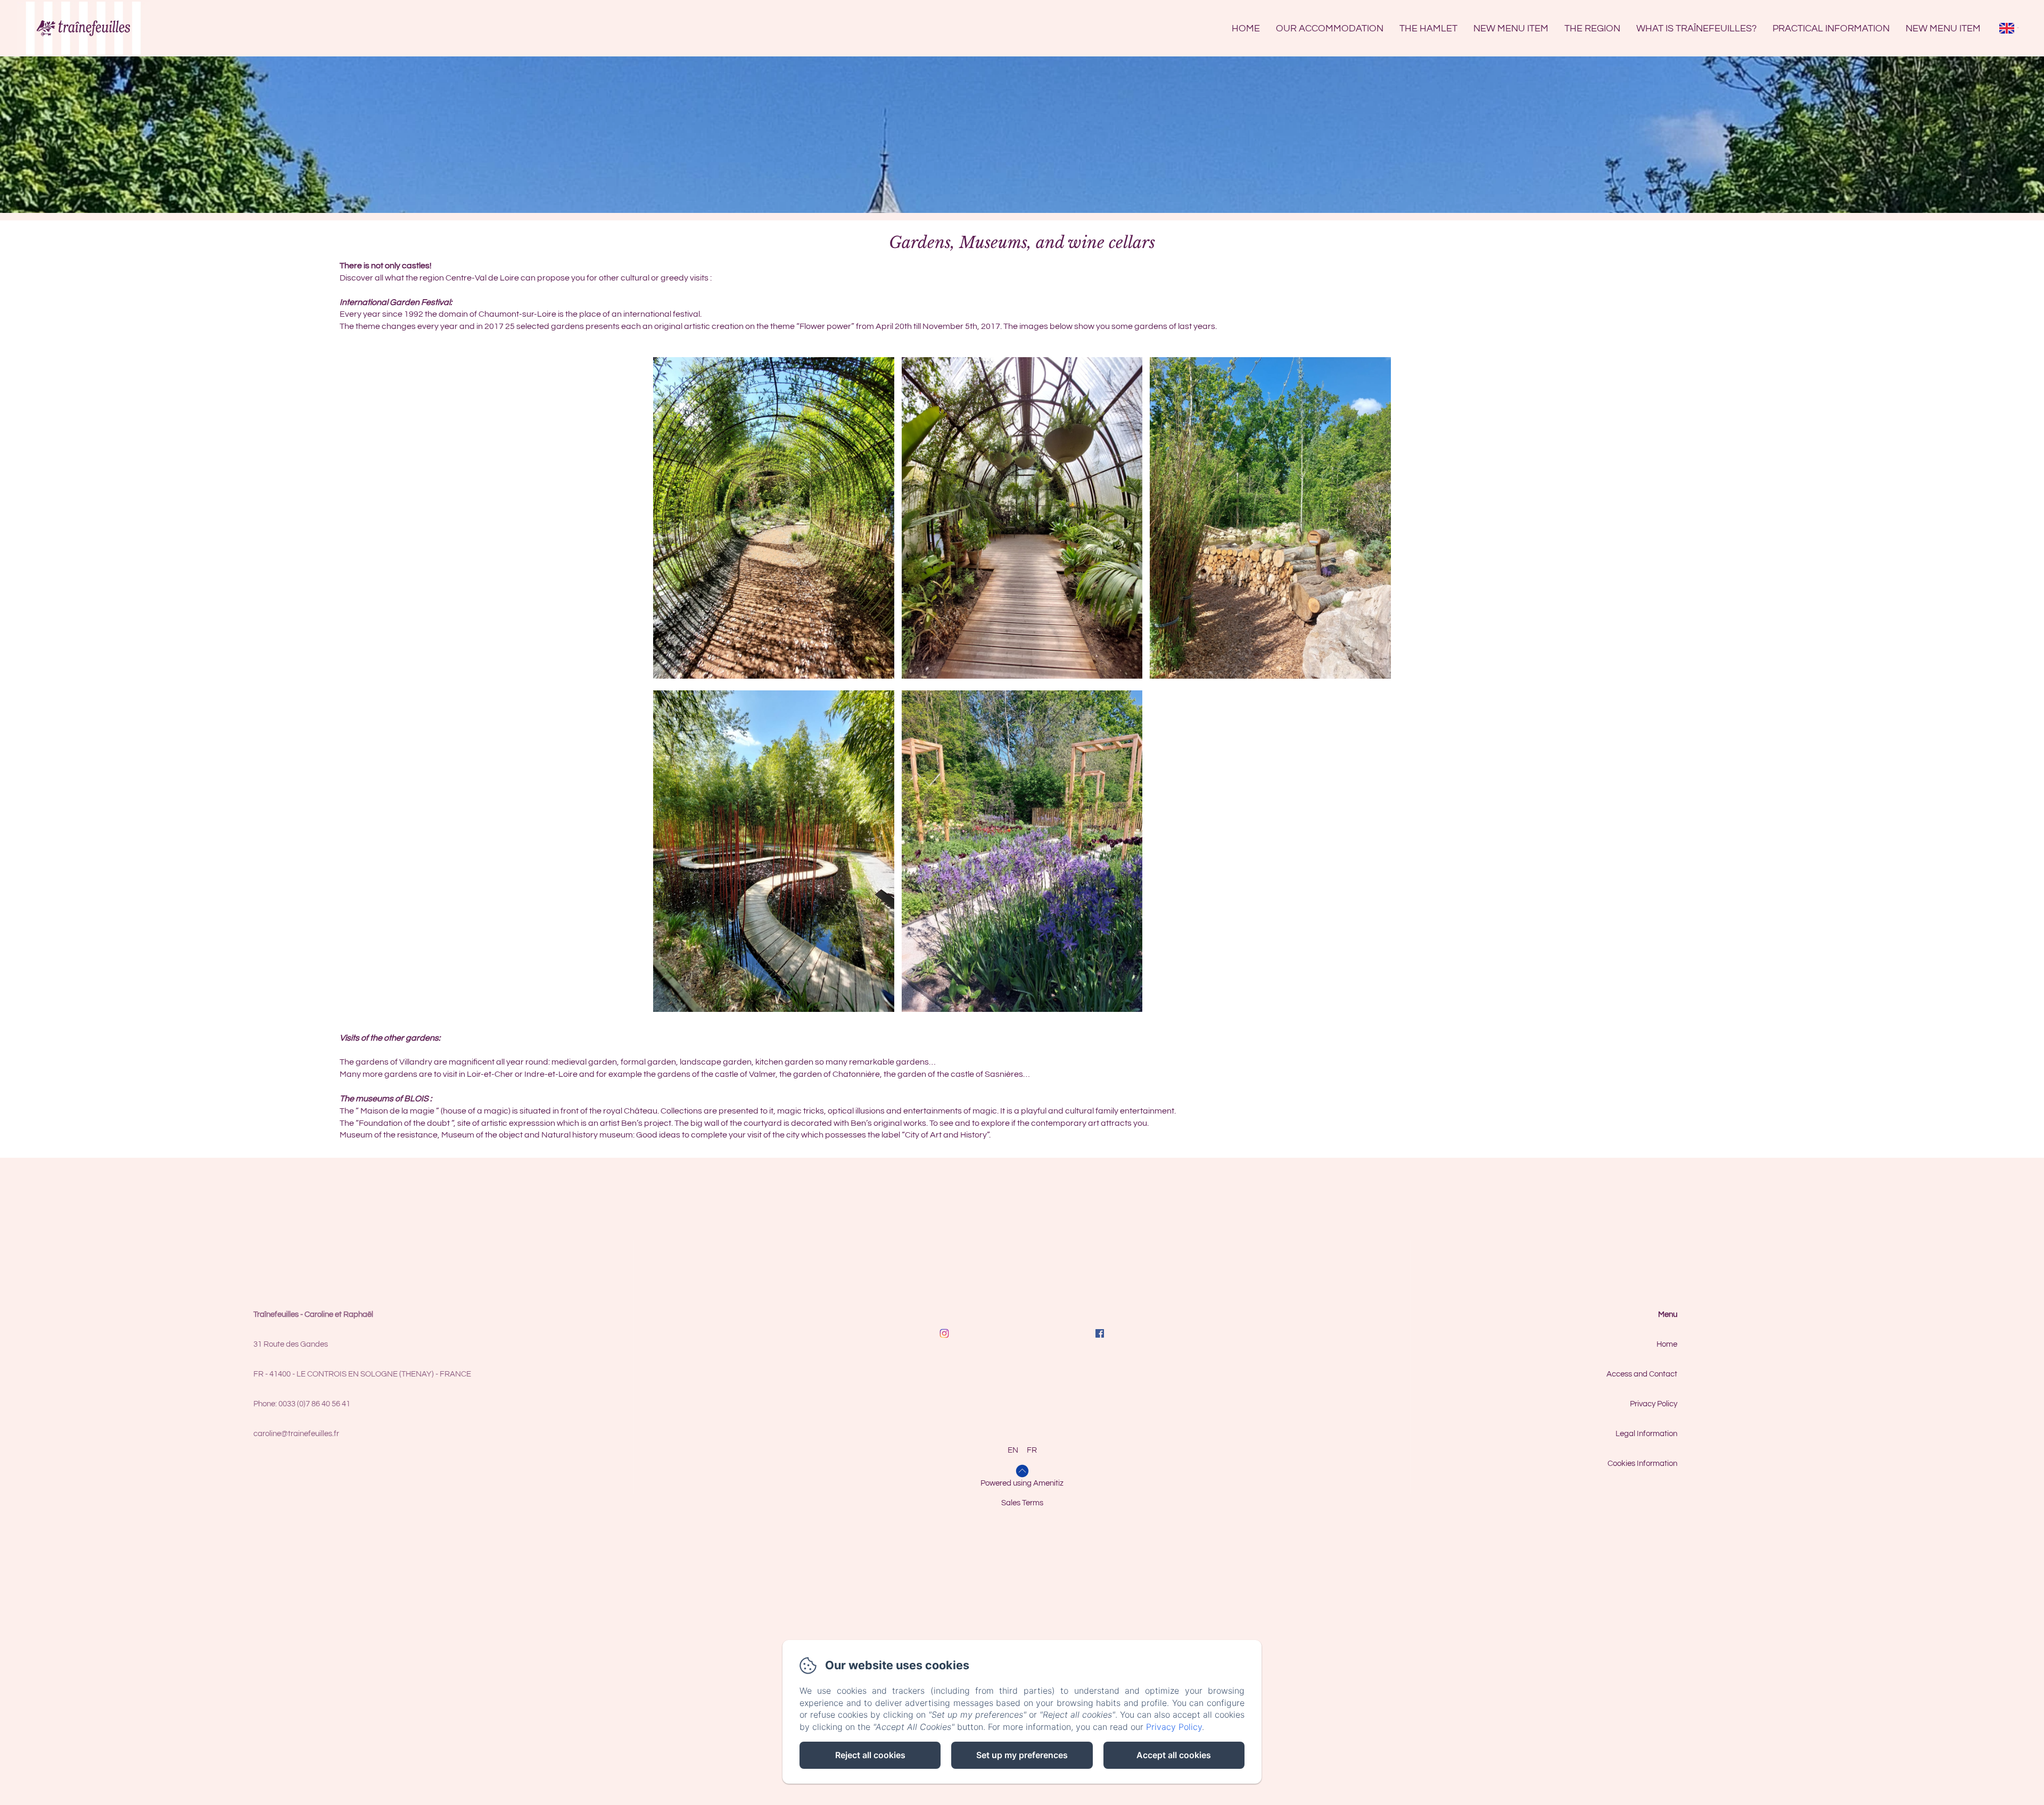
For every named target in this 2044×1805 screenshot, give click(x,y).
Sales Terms (1022, 1503)
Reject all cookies (870, 1755)
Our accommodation (1330, 28)
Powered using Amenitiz (1022, 1483)
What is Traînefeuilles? (1696, 28)
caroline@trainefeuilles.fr (296, 1434)
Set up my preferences (1022, 1755)
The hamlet (1428, 28)
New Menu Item (1511, 28)
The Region (1592, 28)
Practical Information (1831, 28)
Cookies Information (1642, 1464)
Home (1246, 28)
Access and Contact (1642, 1374)
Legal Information (1646, 1434)
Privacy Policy (1654, 1404)
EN (1013, 1450)
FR (1032, 1450)
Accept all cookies (1174, 1755)
